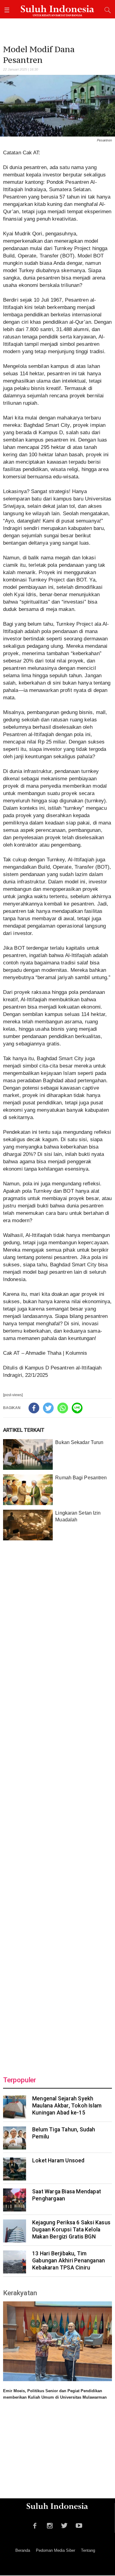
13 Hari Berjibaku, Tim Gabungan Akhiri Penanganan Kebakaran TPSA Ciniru (69, 2261)
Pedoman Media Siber (56, 2550)
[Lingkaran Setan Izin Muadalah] (28, 1525)
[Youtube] (79, 2525)
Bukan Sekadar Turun (79, 1442)
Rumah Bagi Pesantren (81, 1478)
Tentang (88, 2550)
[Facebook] (34, 1408)
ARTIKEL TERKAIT (24, 1430)
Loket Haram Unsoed (58, 2161)
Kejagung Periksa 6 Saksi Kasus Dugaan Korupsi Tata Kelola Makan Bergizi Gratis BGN (71, 2230)
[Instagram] (50, 2525)
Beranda (23, 2550)
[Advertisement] (57, 1804)
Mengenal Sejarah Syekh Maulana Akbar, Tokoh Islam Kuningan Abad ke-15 (67, 2106)
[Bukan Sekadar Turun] (28, 1454)
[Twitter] (48, 1408)
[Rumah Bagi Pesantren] (28, 1490)
